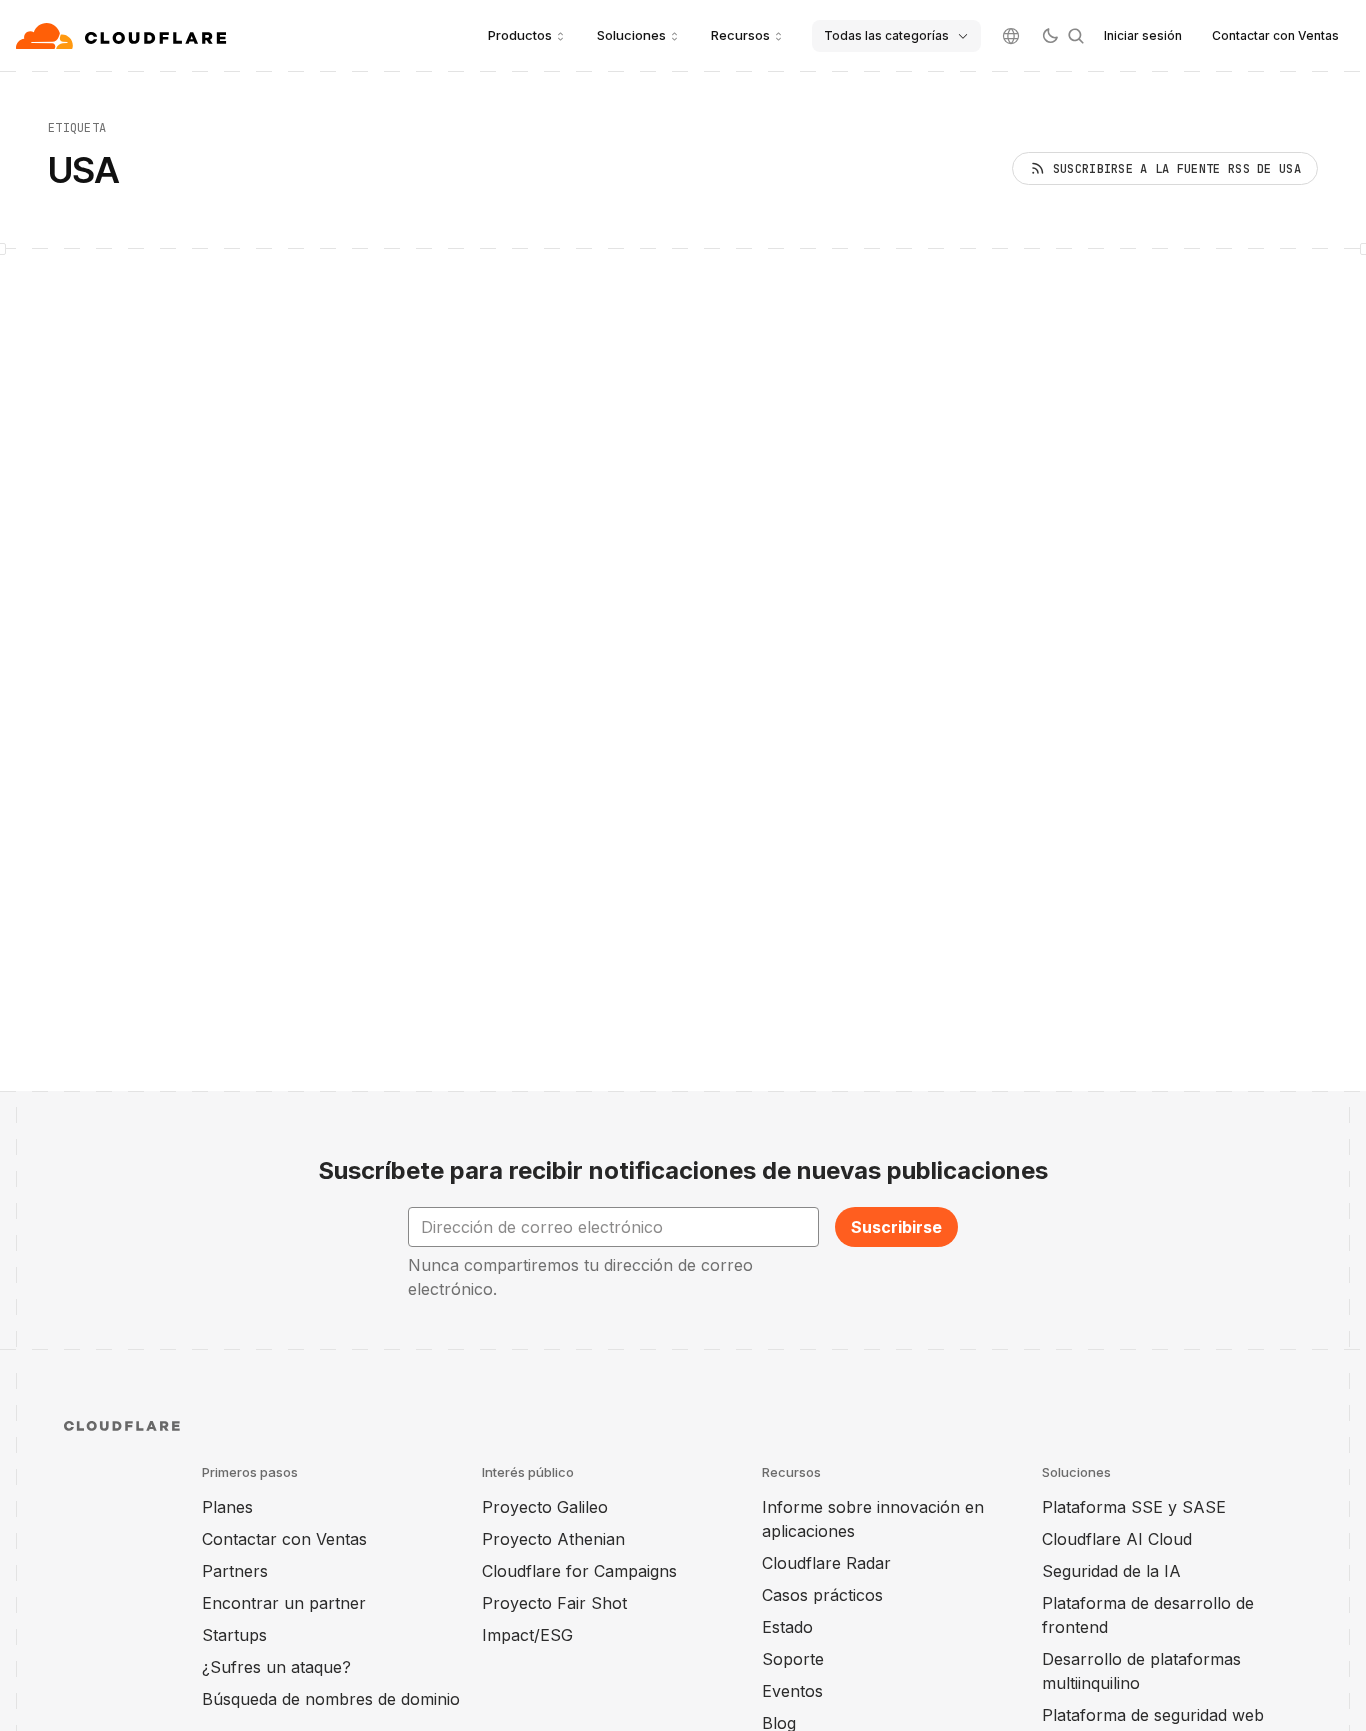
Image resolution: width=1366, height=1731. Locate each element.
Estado (787, 1627)
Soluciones (631, 35)
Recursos (740, 35)
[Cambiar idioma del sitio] (1011, 36)
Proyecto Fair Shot (554, 1603)
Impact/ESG (527, 1635)
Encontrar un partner (284, 1603)
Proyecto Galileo (545, 1507)
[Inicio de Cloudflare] (123, 36)
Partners (235, 1571)
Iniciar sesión (1143, 35)
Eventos (792, 1691)
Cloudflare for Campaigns (579, 1571)
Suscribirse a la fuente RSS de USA (1177, 169)
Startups (234, 1635)
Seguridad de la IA (1111, 1571)
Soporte (793, 1659)
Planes (227, 1507)
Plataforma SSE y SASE (1134, 1507)
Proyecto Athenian (553, 1539)
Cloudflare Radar (826, 1563)
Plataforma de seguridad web (1153, 1715)
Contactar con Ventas (1275, 35)
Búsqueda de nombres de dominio (331, 1699)
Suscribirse (896, 1227)
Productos (520, 35)
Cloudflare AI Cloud (1117, 1539)
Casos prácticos (822, 1595)
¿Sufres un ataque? (276, 1667)
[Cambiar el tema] (1050, 36)
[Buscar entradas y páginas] (1076, 36)
